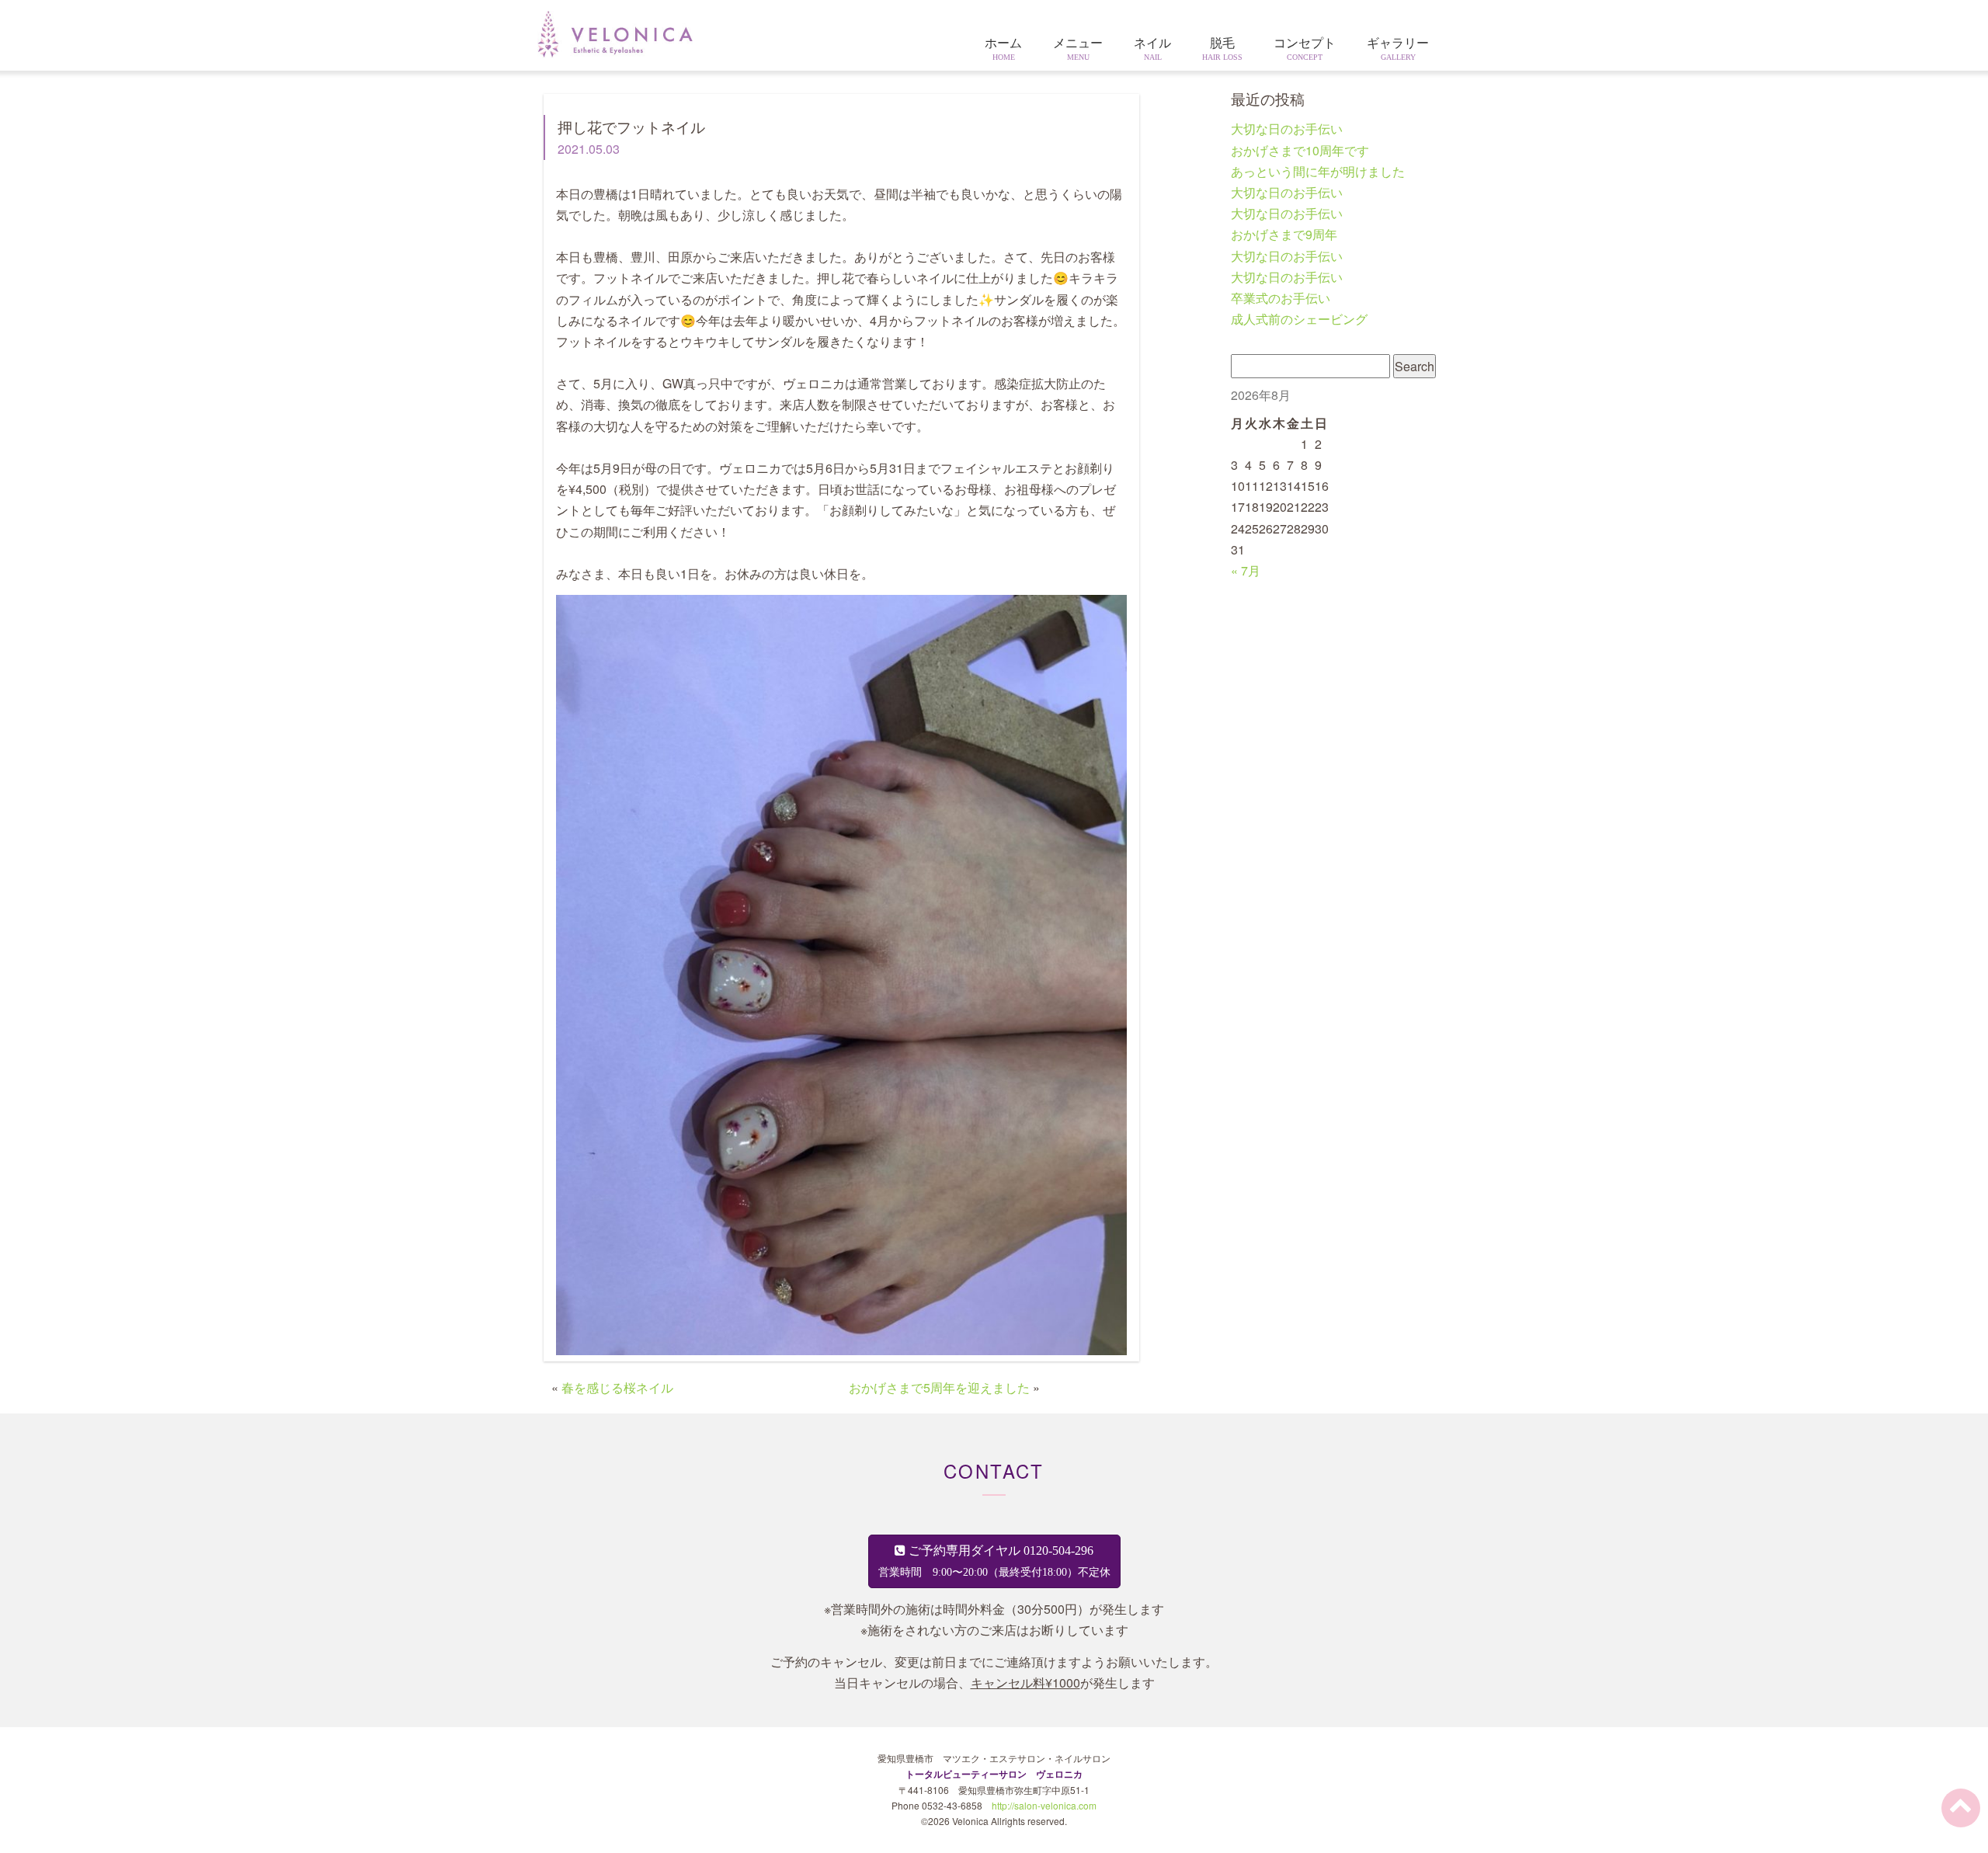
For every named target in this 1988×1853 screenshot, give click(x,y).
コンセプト (1305, 49)
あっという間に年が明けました (1318, 171)
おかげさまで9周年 (1284, 234)
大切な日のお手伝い (1287, 129)
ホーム (1003, 49)
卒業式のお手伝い (1281, 298)
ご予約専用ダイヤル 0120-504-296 (994, 1561)
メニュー (1078, 49)
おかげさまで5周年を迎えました (939, 1387)
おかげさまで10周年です (1300, 150)
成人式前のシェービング (1299, 319)
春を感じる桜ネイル (617, 1387)
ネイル (1152, 49)
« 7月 (1246, 570)
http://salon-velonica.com (1044, 1805)
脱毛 (1222, 49)
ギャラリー (1398, 49)
